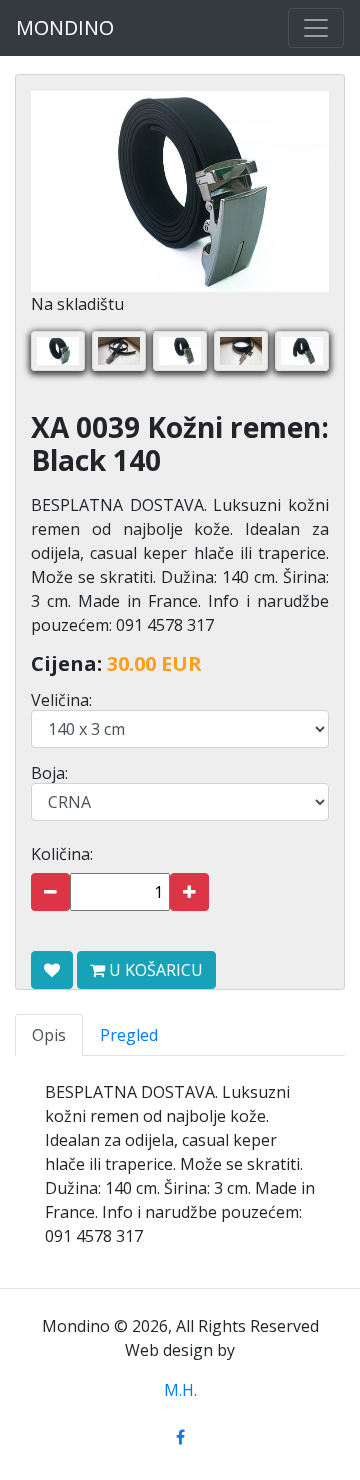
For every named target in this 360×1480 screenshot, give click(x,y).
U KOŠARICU (154, 970)
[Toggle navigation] (316, 28)
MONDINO (65, 27)
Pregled (129, 1035)
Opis (49, 1035)
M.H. (180, 1390)
